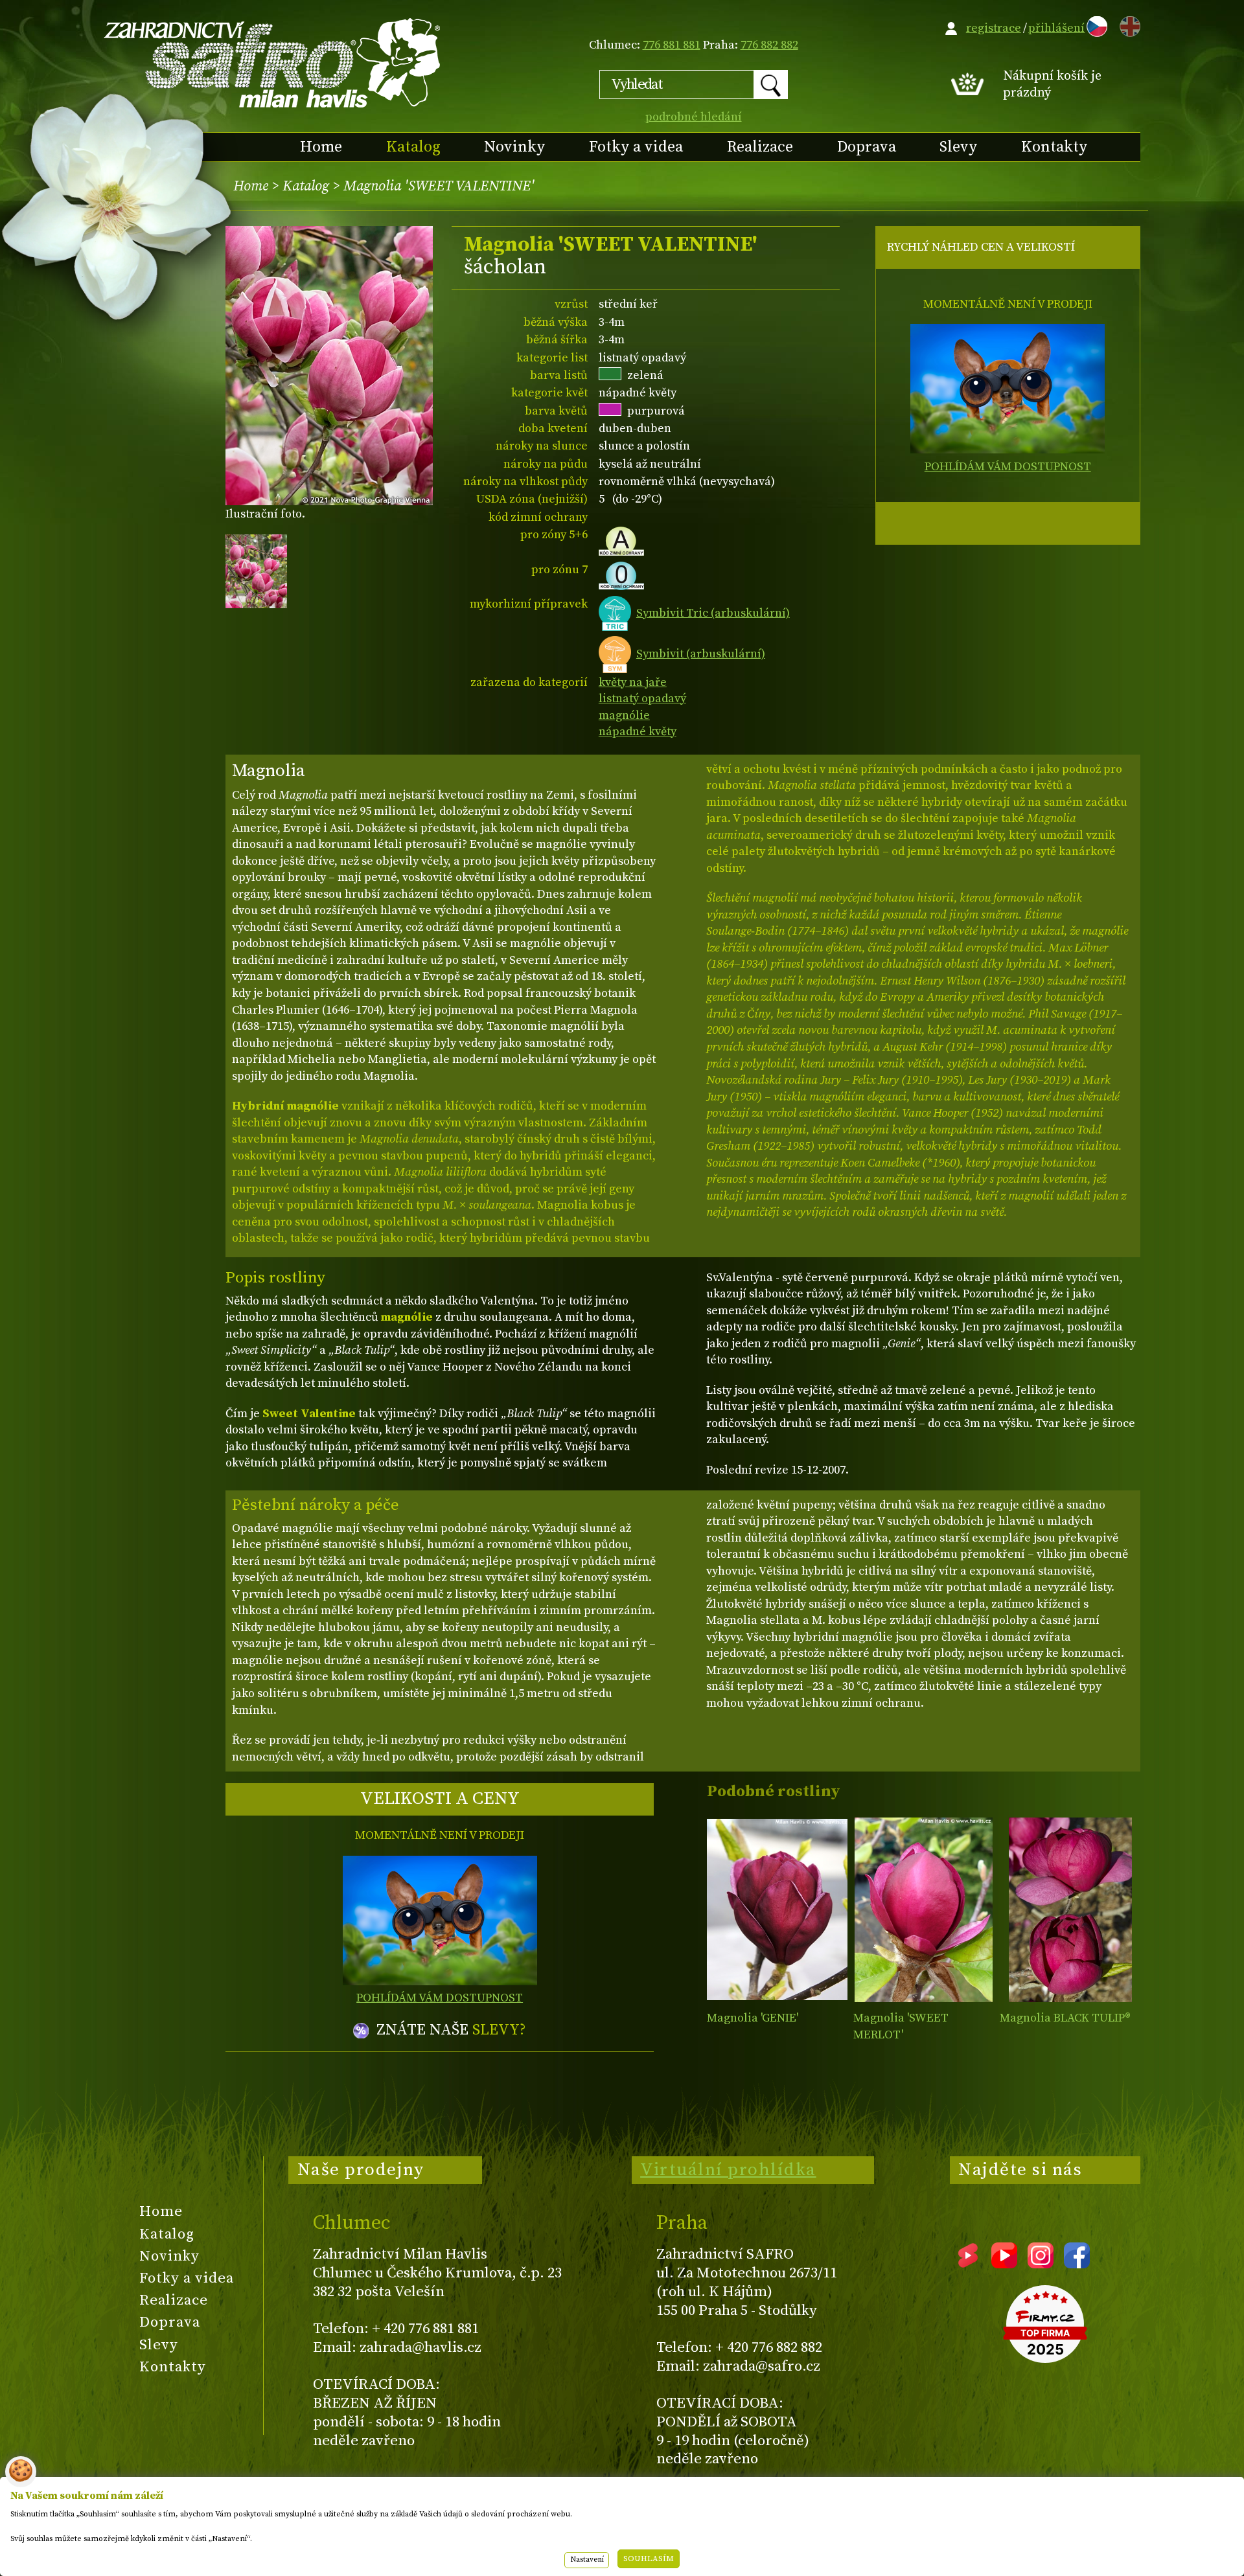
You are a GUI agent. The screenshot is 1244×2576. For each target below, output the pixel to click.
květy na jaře (633, 682)
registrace (994, 28)
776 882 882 (769, 45)
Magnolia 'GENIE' (753, 2018)
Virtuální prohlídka (728, 2170)
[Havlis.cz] (273, 63)
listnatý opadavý (642, 699)
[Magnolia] (777, 1910)
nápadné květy (638, 732)
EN (1127, 24)
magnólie (624, 715)
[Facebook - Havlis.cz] (1077, 2264)
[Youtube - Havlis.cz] (1004, 2264)
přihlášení (1056, 28)
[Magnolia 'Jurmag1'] (1070, 1910)
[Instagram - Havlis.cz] (1041, 2264)
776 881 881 (672, 45)
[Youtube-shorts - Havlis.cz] (968, 2264)
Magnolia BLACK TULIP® (1065, 2018)
